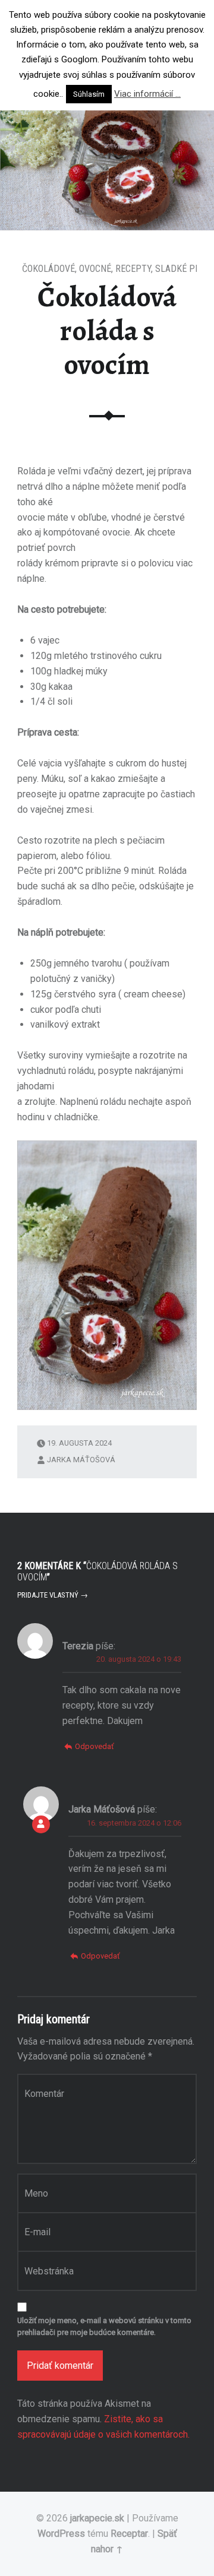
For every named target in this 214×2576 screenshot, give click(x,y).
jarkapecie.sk (97, 2518)
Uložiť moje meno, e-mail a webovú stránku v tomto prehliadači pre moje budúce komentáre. (104, 2327)
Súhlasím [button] (89, 94)
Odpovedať (94, 1746)
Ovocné (95, 269)
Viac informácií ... (147, 94)
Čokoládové (48, 269)
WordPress (61, 2534)
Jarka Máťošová (81, 1460)
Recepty (133, 269)
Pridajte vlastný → (53, 1595)
